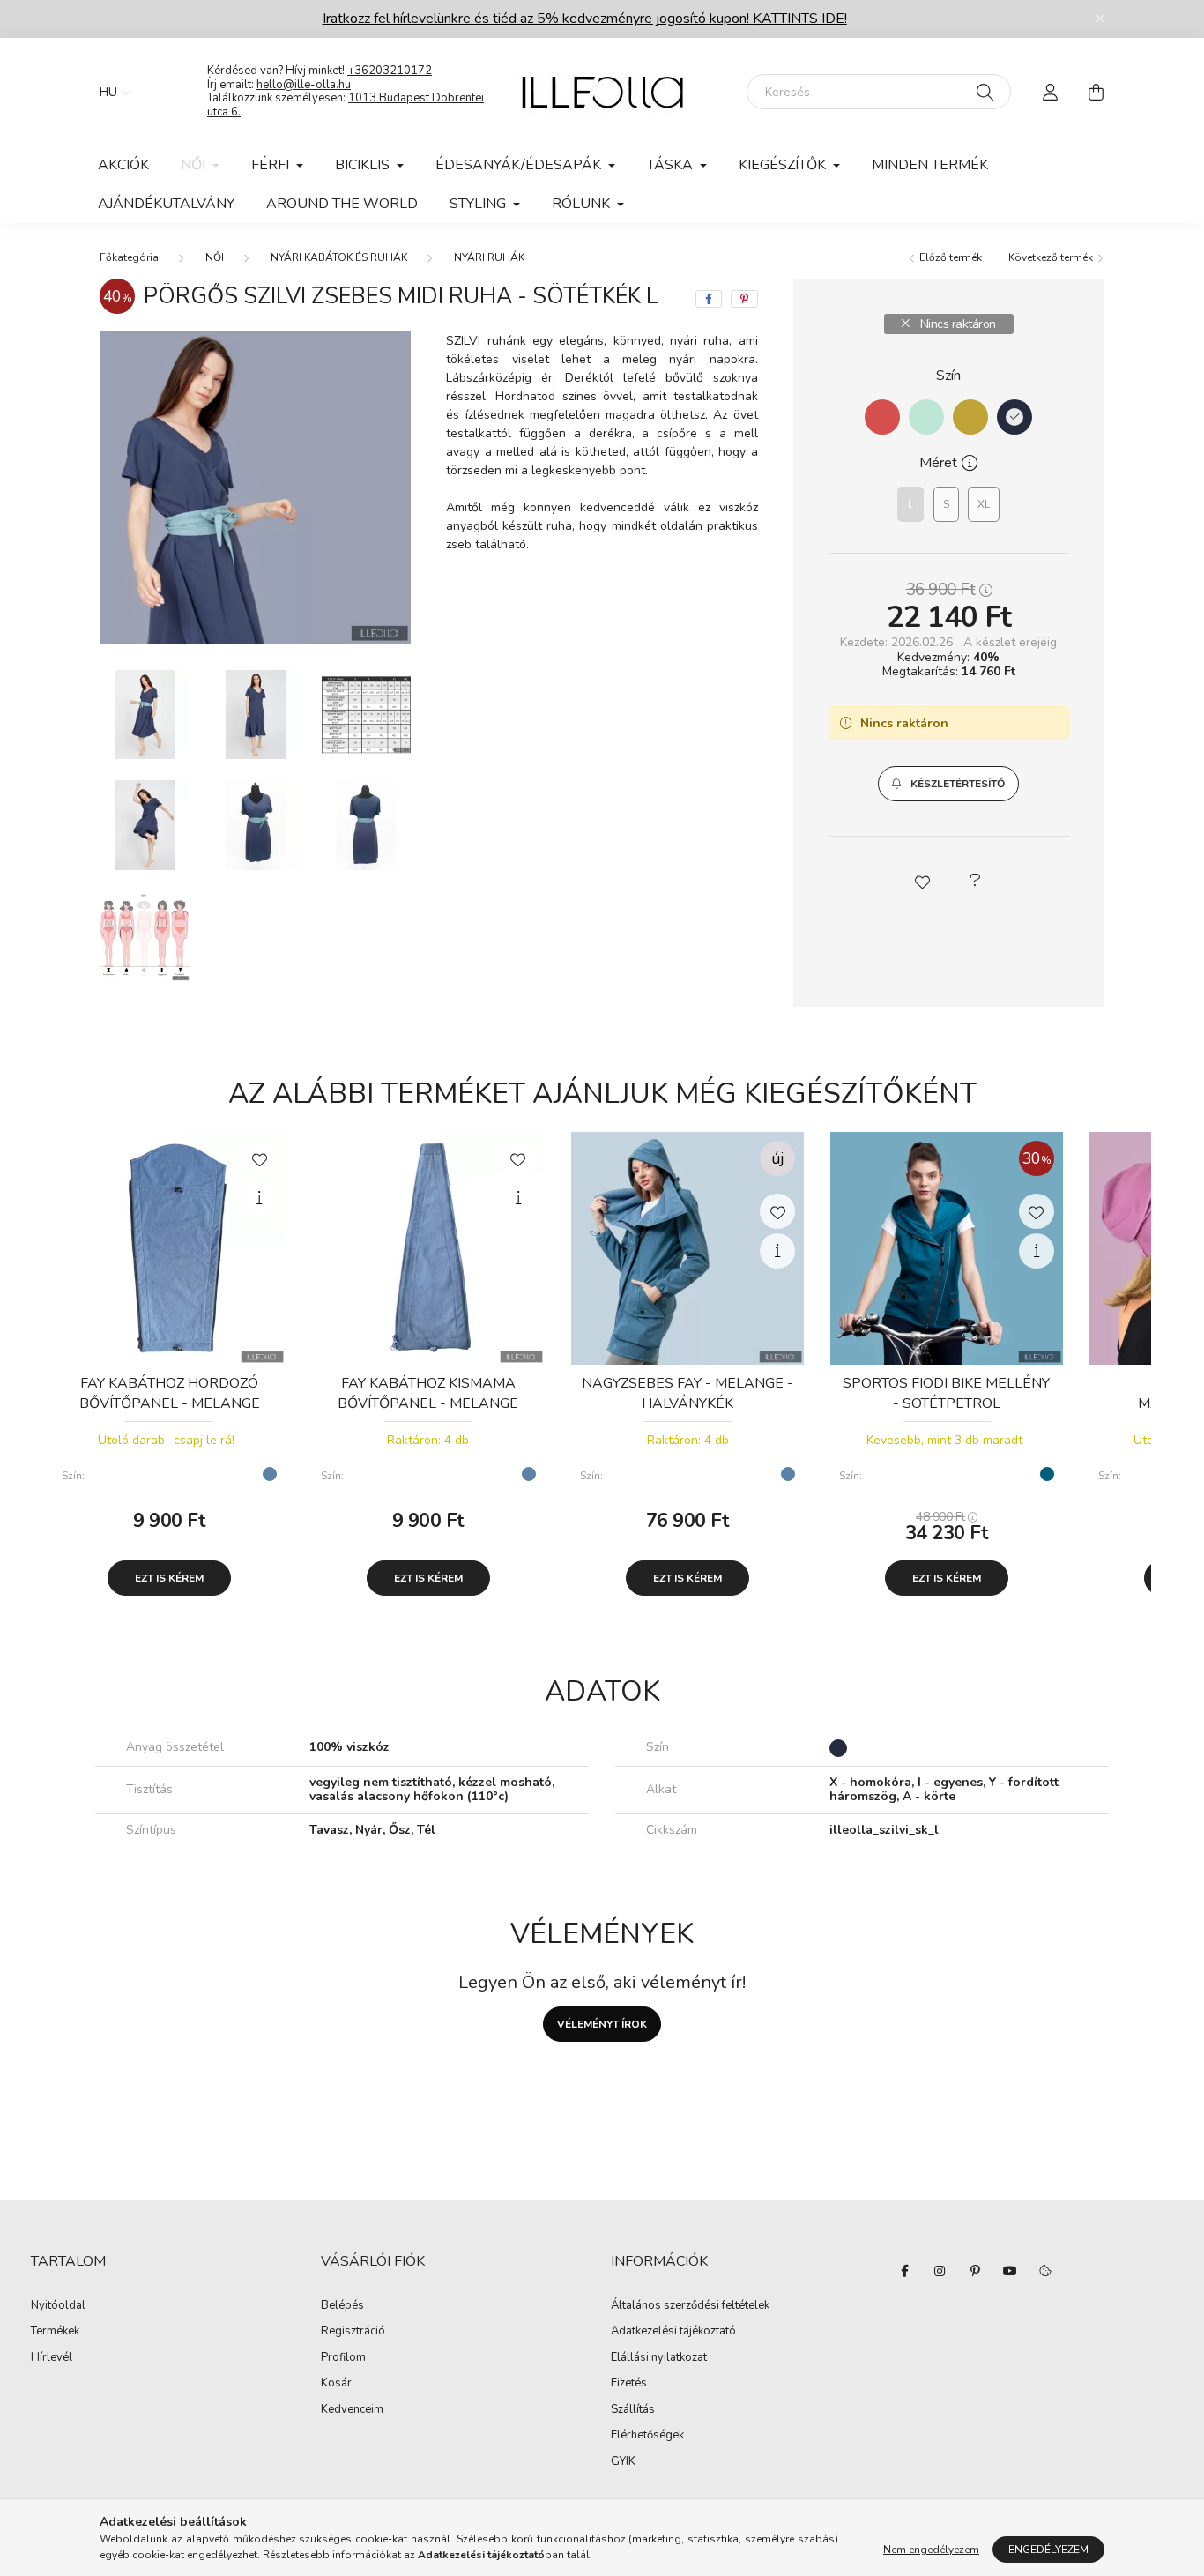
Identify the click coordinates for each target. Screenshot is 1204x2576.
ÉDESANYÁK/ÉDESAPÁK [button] (520, 165)
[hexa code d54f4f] (882, 417)
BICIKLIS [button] (364, 165)
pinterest (975, 2271)
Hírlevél (52, 2358)
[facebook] (709, 299)
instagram (940, 2271)
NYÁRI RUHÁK (489, 257)
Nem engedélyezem (931, 2550)
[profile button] (1050, 92)
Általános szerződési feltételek (690, 2306)
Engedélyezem (1048, 2550)
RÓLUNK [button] (583, 204)
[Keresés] (985, 92)
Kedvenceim (352, 2410)
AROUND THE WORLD (342, 204)
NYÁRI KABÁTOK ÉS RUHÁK (339, 257)
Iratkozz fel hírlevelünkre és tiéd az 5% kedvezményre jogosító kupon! (585, 19)
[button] (948, 784)
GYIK (623, 2462)
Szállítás (633, 2410)
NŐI (215, 257)
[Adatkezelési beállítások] (1045, 2271)
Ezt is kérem (169, 1578)
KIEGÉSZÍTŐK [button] (784, 165)
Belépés (342, 2306)
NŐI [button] (195, 165)
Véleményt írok (602, 2024)
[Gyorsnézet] (259, 1198)
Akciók (123, 165)
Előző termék (949, 257)
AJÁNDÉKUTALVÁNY (166, 204)
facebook (904, 2271)
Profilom (343, 2358)
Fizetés (629, 2384)
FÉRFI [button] (272, 165)
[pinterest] (744, 299)
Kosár (336, 2384)
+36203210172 (390, 71)
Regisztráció (353, 2332)
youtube (1010, 2271)
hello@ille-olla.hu (304, 85)
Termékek (55, 2332)
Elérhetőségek (647, 2436)
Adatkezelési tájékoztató (673, 2332)
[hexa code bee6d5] (926, 417)
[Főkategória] (129, 257)
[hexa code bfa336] (970, 417)
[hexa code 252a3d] (1014, 417)
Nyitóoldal (58, 2306)
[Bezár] (1100, 19)
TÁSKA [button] (672, 165)
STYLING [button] (479, 204)
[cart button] (1096, 92)
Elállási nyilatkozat (659, 2358)
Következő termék (1052, 257)
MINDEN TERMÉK (930, 165)
